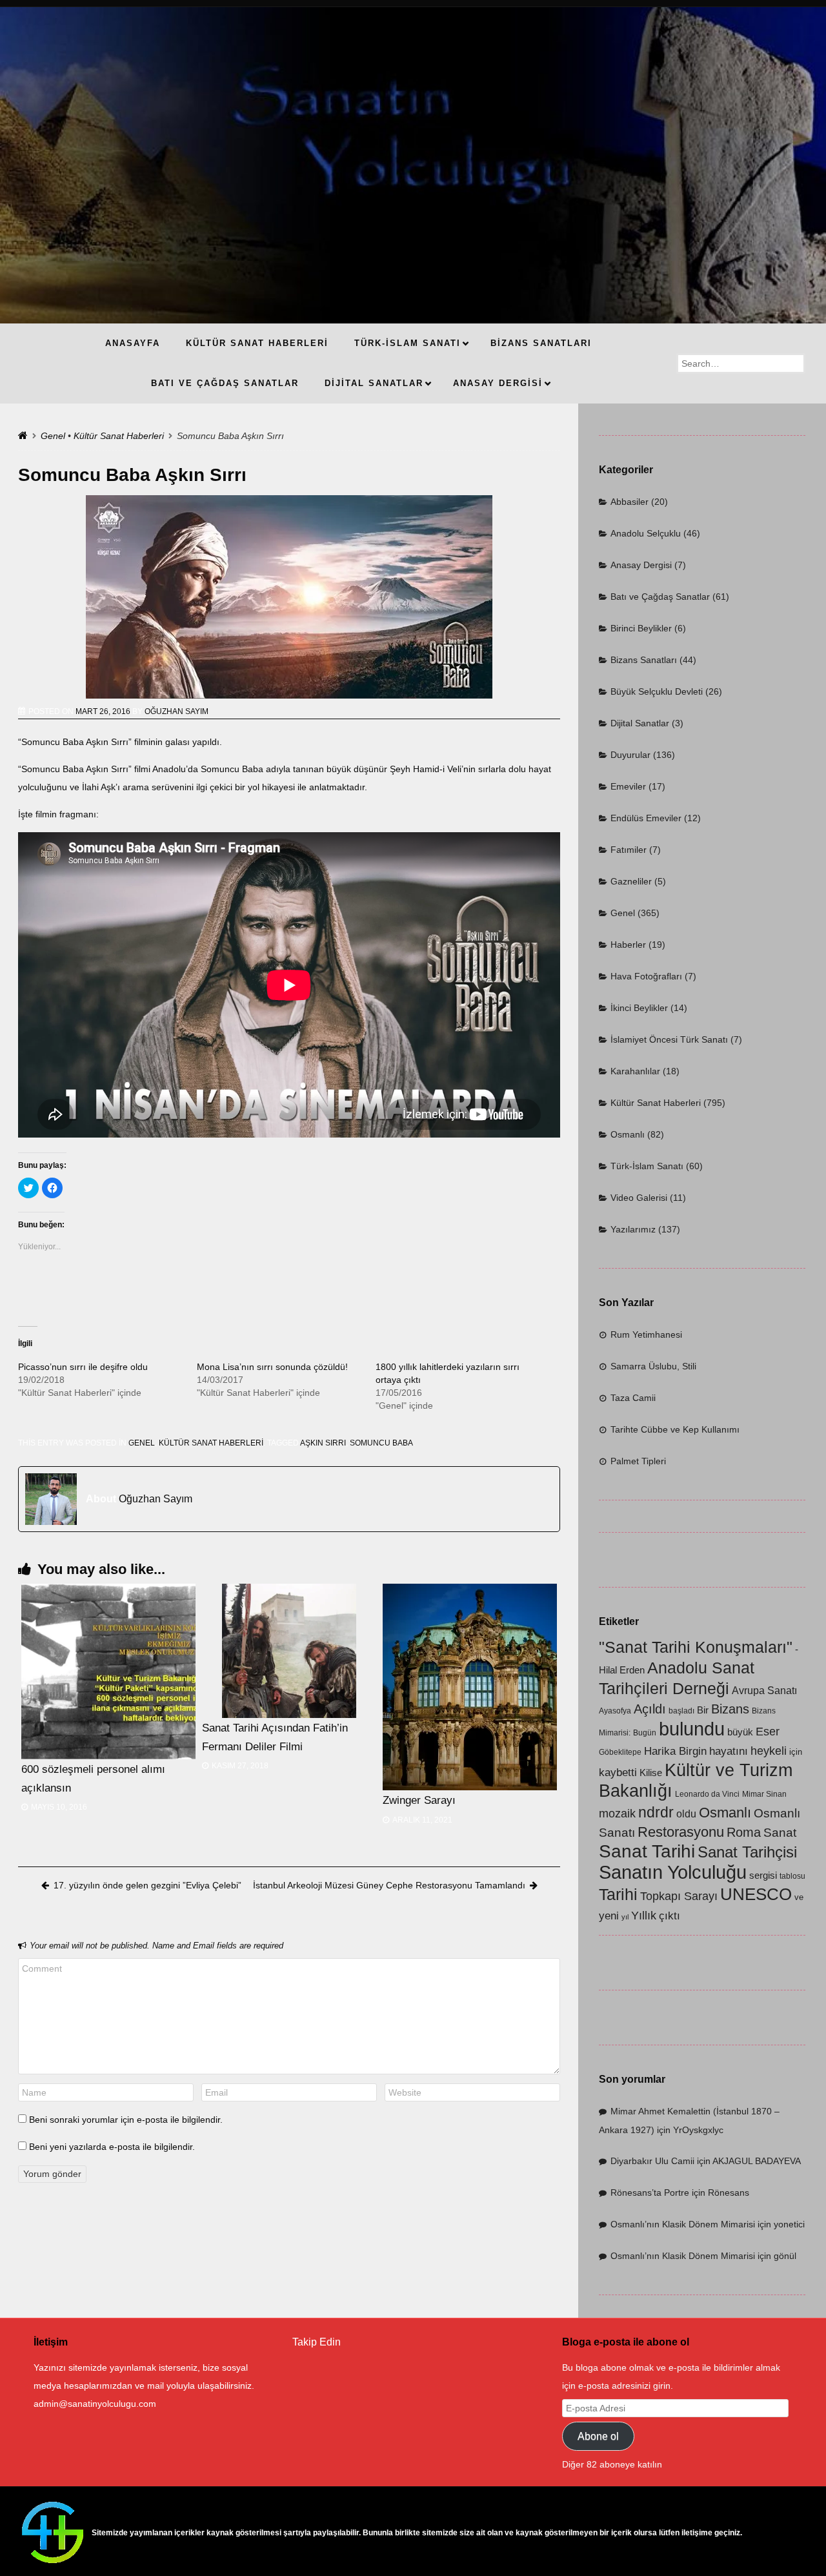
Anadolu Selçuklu (646, 533)
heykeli (769, 1751)
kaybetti (618, 1773)
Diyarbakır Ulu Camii (652, 2161)
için (796, 1752)
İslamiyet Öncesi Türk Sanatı (669, 1039)
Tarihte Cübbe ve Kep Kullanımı (675, 1429)
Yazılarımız (633, 1229)
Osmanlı (628, 1134)
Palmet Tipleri (638, 1461)
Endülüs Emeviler (646, 818)
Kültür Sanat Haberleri (119, 436)
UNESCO (756, 1894)
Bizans (730, 1709)
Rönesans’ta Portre (650, 2193)
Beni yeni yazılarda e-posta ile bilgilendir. (112, 2147)
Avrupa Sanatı (764, 1691)
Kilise (651, 1773)
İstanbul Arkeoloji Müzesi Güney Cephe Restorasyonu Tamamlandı (389, 1885)
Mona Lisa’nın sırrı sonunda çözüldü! (272, 1367)
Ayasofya (615, 1711)
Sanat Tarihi (647, 1851)
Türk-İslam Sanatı (647, 1166)
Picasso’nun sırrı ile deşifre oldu (83, 1367)
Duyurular (630, 755)
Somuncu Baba (381, 1443)
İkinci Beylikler (639, 1008)
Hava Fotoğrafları (646, 976)
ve (799, 1897)
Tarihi (618, 1894)
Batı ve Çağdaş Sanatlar (660, 597)
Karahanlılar (635, 1071)
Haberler (628, 945)
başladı (681, 1711)
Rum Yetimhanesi (646, 1334)
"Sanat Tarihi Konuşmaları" (696, 1647)
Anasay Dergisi (641, 565)
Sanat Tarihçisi (747, 1852)
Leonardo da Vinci (707, 1794)
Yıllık (644, 1915)
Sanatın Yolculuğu (673, 1872)
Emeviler (628, 786)
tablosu (792, 1876)
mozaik (617, 1814)
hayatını (729, 1751)
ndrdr (656, 1812)
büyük (740, 1732)
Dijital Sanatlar (640, 723)
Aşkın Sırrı (323, 1443)
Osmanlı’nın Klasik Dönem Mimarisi (683, 2224)
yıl (625, 1917)
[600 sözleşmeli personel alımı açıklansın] (108, 1671)
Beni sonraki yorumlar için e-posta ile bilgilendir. (126, 2120)
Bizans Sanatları (644, 660)
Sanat (780, 1833)
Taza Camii (633, 1398)
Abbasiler (630, 502)
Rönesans (729, 2193)
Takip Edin (317, 2342)
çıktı (670, 1916)
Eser (768, 1731)
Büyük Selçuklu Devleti (657, 691)
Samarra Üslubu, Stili (653, 1366)
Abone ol (598, 2436)
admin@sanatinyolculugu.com (95, 2404)
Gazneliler (631, 881)
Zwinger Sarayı (419, 1800)
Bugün (645, 1733)
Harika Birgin (675, 1751)
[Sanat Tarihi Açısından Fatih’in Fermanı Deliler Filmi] (289, 1651)
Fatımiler (629, 850)
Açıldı (650, 1709)
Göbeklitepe (620, 1752)
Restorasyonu (681, 1832)
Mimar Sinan (764, 1794)
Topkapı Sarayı (679, 1896)
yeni (609, 1916)
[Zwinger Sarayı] (470, 1687)
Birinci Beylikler (641, 628)
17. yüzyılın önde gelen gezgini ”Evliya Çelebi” (147, 1885)
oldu (686, 1814)
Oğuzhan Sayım (176, 711)
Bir (703, 1710)
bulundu (692, 1729)
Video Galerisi (639, 1198)
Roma (744, 1832)
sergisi (763, 1876)
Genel (53, 436)
